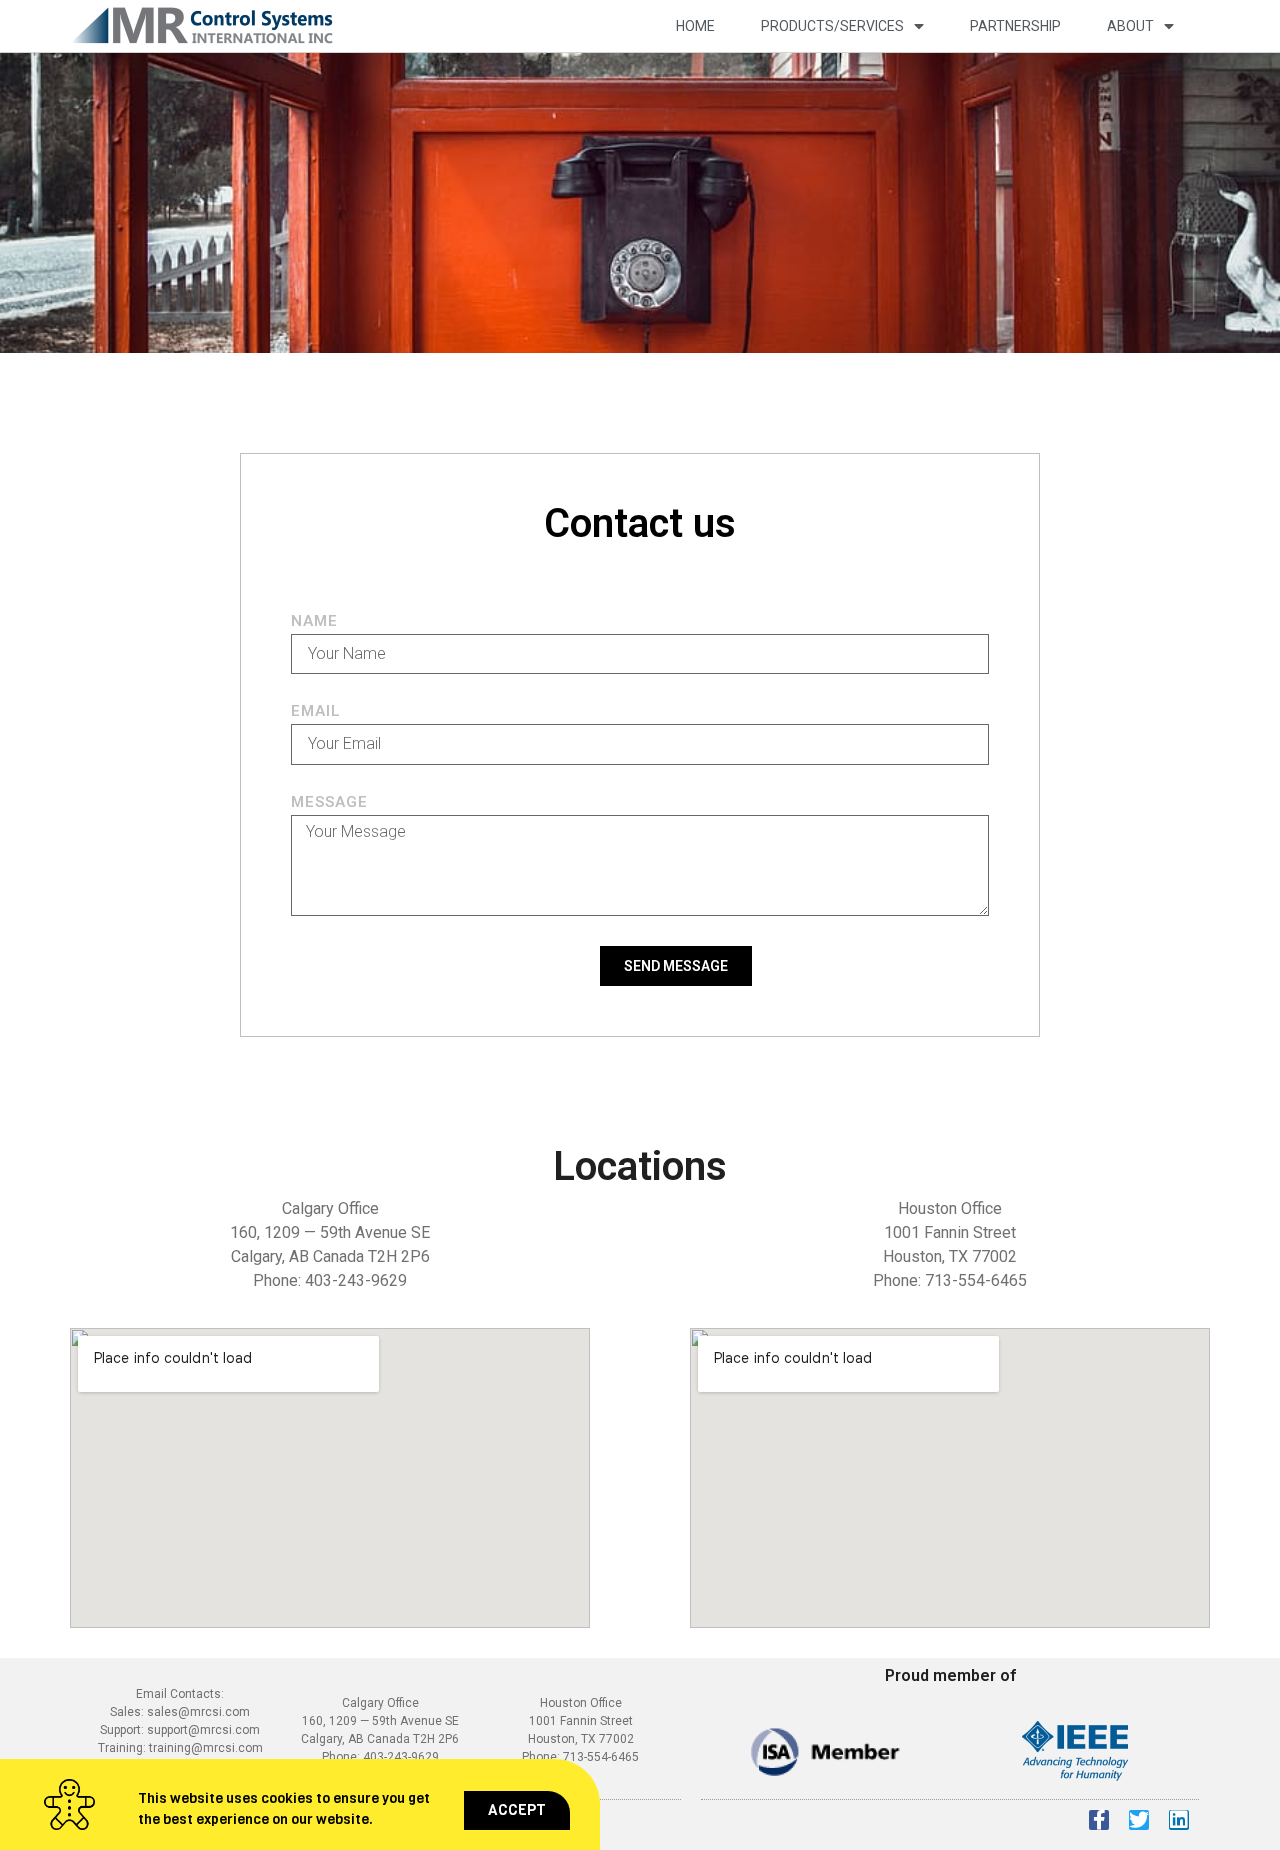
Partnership (1015, 26)
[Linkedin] (1179, 1820)
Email (316, 712)
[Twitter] (1139, 1820)
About (1130, 26)
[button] (517, 1810)
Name (314, 622)
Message (329, 803)
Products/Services (832, 26)
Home (695, 26)
